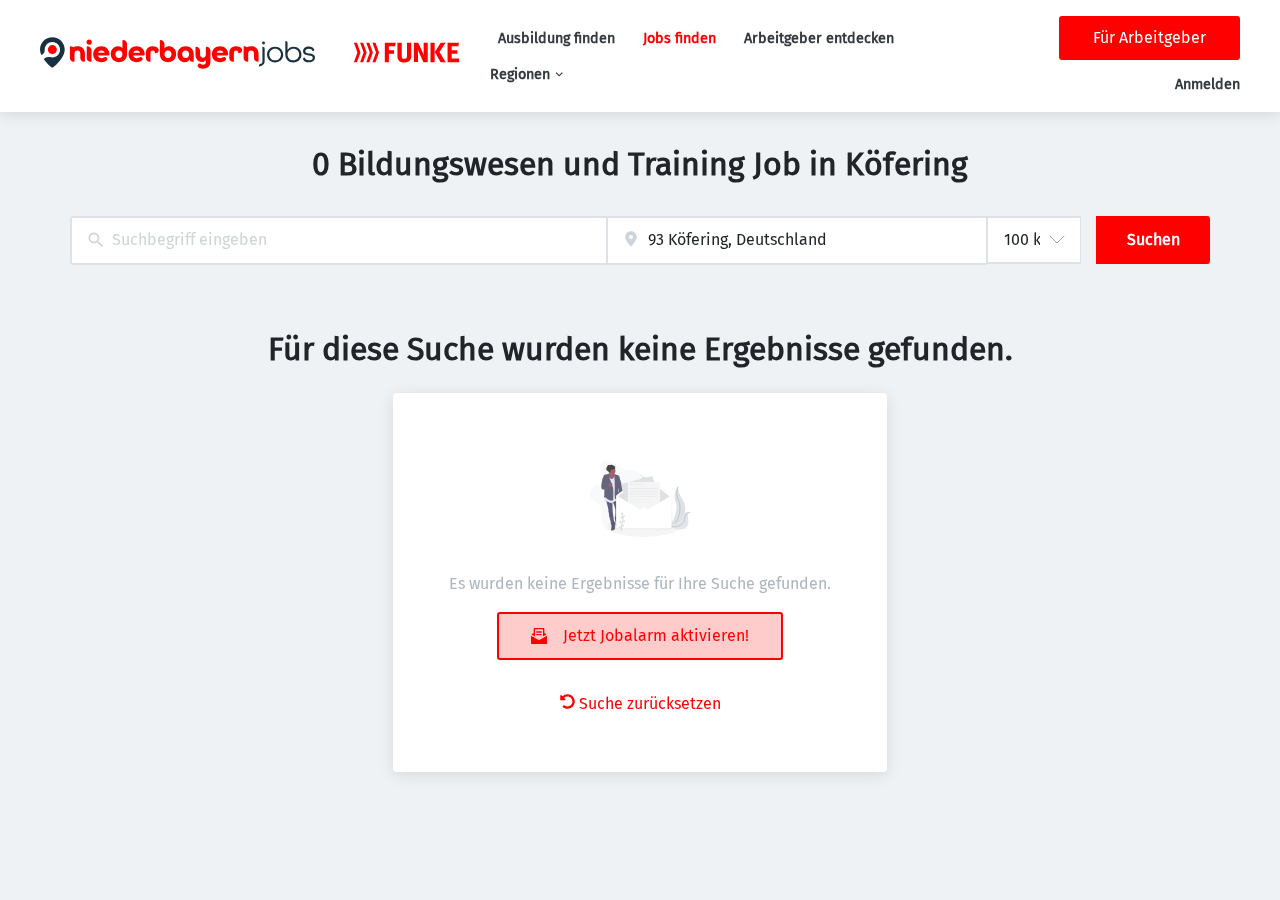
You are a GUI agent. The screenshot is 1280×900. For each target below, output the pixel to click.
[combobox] (338, 240)
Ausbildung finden (556, 38)
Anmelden (1207, 84)
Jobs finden (679, 38)
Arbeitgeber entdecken (819, 38)
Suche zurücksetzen (650, 703)
